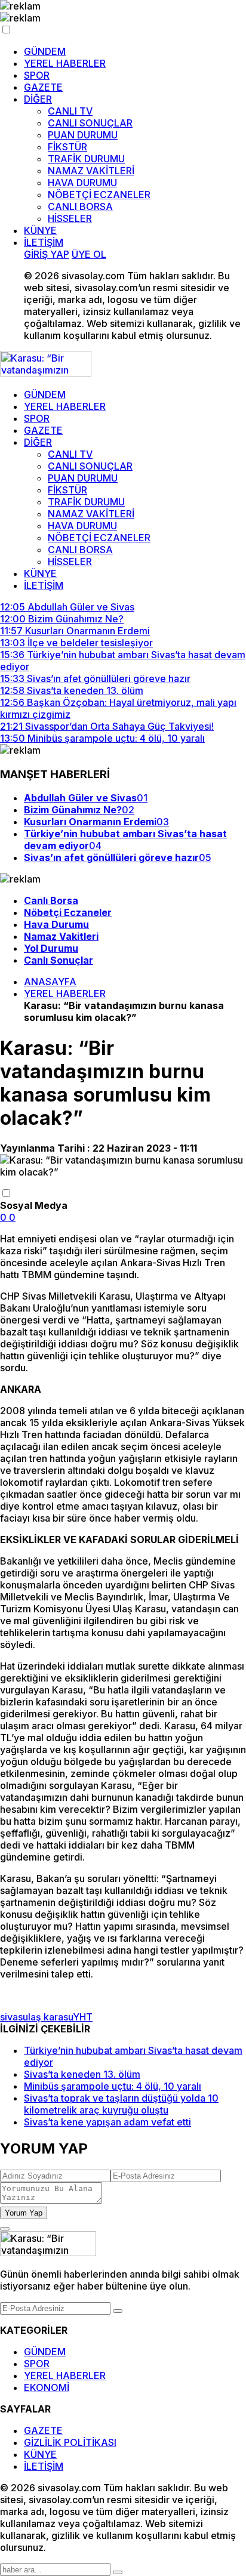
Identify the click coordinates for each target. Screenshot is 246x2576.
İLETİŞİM (44, 242)
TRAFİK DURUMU (86, 159)
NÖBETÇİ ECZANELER (99, 195)
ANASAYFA (50, 982)
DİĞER (38, 99)
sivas (11, 2017)
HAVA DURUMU (82, 183)
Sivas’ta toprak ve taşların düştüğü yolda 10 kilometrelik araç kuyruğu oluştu (121, 2104)
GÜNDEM (45, 51)
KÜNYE (40, 230)
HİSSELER (70, 218)
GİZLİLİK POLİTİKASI (70, 2442)
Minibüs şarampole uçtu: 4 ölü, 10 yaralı (113, 2086)
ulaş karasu (48, 2017)
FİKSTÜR (67, 147)
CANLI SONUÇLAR (90, 123)
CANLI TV (70, 111)
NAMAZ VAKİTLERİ (91, 171)
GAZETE (43, 87)
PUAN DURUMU (83, 135)
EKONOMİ (47, 2387)
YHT (83, 2017)
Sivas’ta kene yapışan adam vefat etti (107, 2122)
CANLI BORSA (80, 206)
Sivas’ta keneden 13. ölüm (82, 2074)
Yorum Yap (24, 2213)
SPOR (37, 75)
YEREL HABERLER (65, 63)
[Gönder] (118, 2311)
